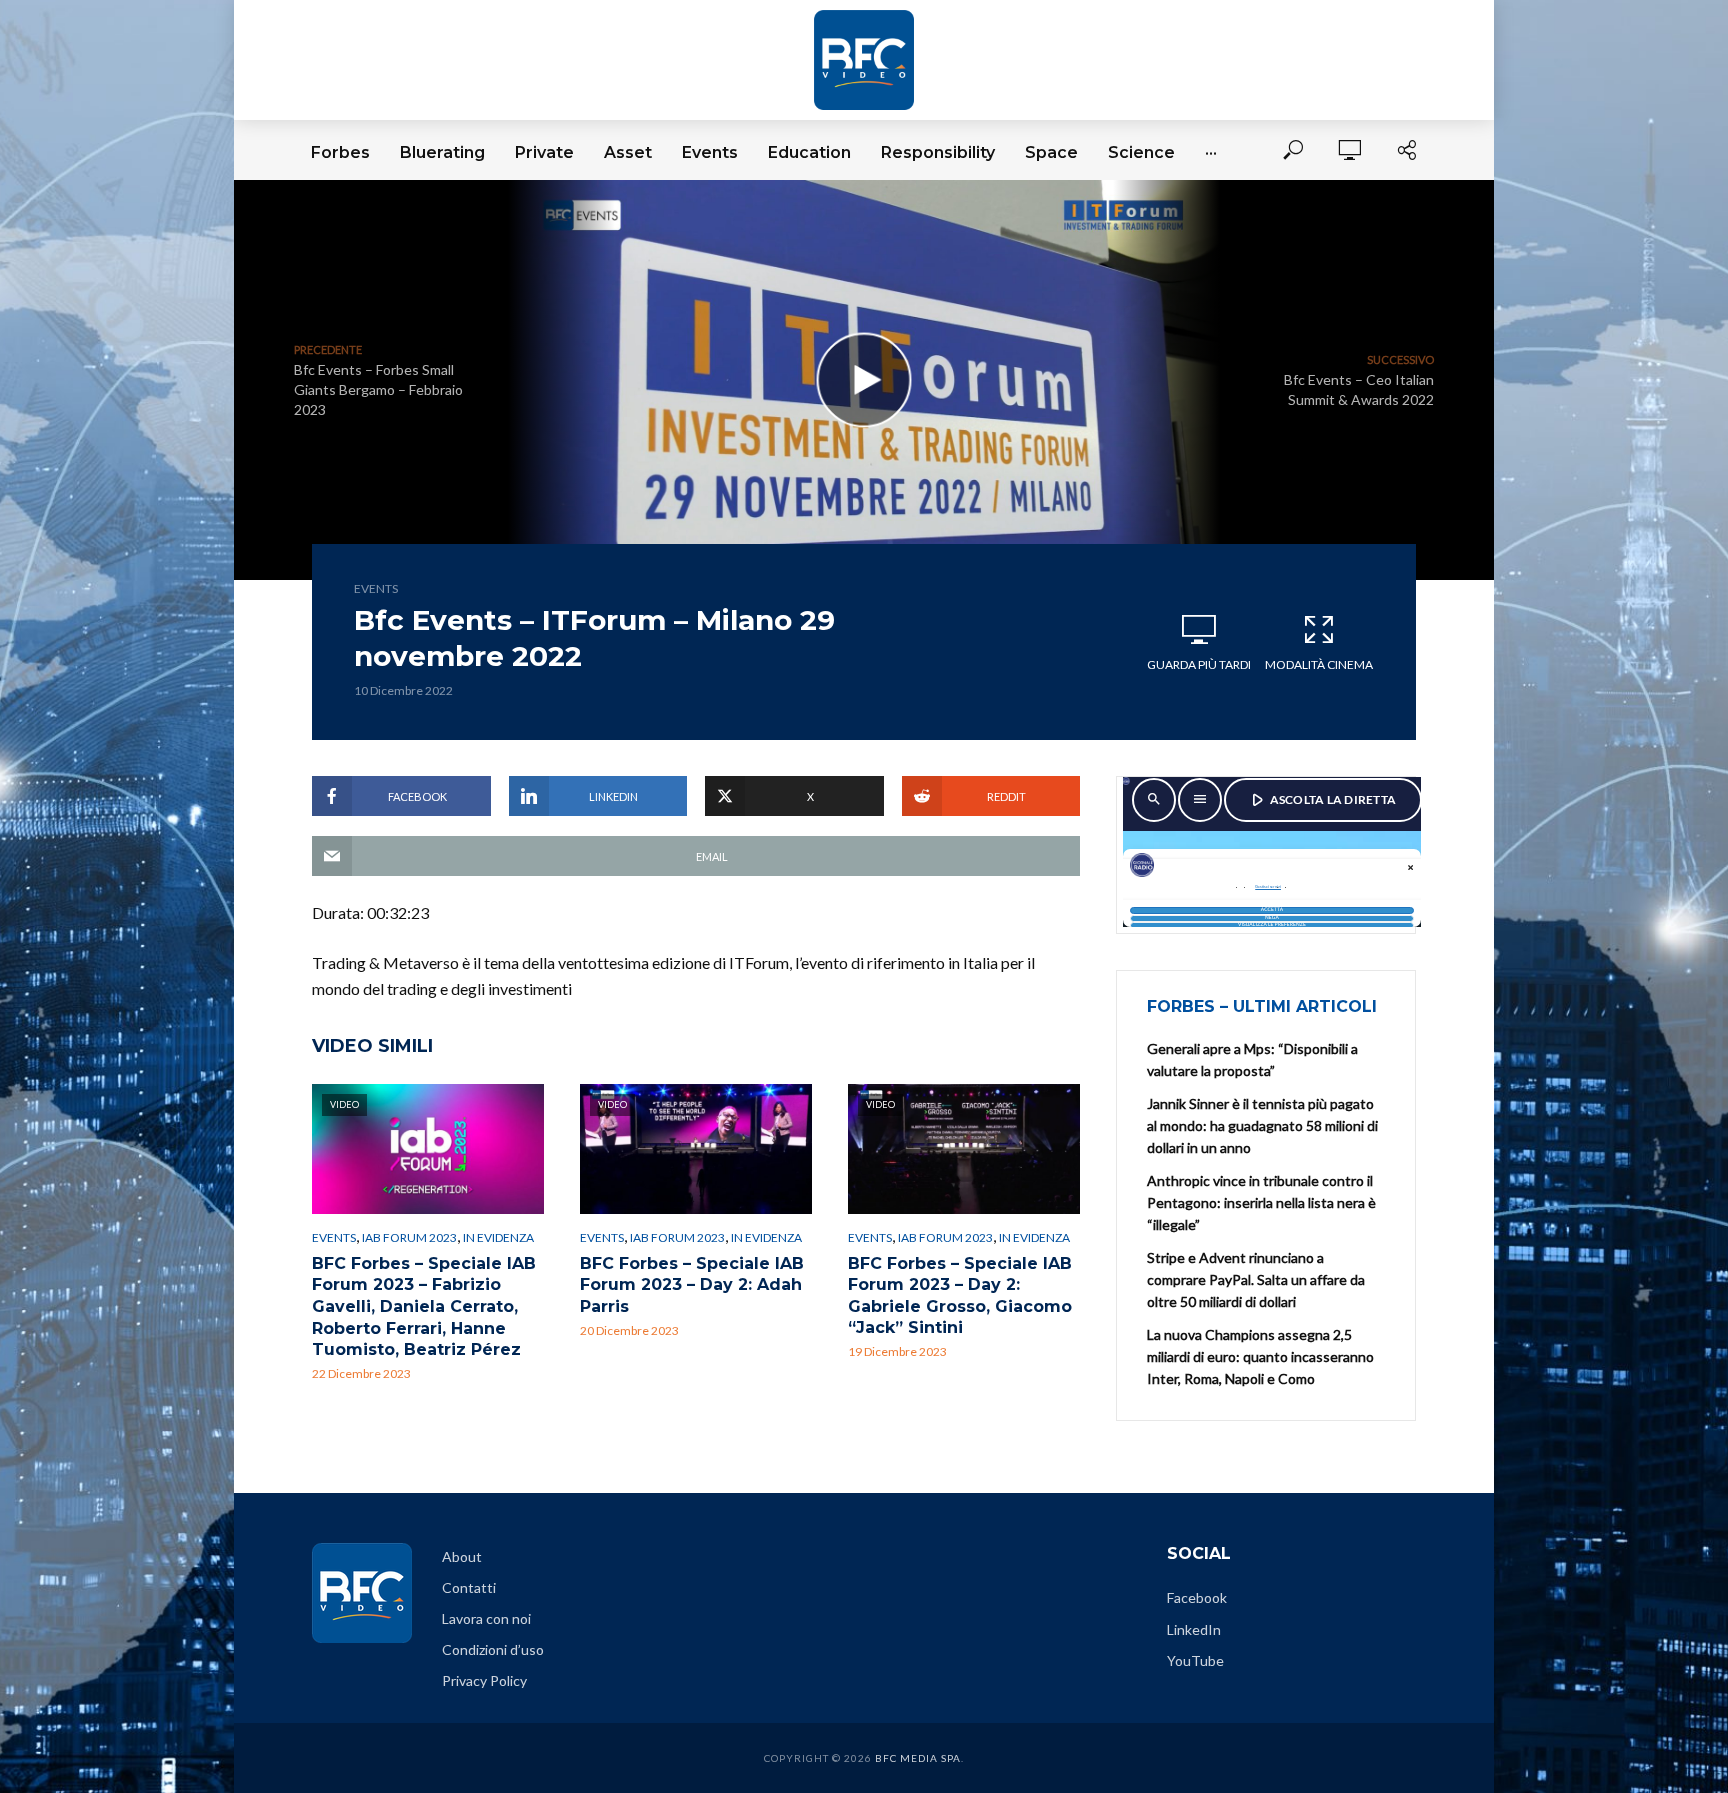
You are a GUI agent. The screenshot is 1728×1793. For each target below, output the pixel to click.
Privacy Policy (484, 1680)
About (462, 1556)
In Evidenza (498, 1237)
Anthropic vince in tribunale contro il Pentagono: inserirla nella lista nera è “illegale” (1261, 1202)
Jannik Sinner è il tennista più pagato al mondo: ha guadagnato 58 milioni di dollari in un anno (1262, 1125)
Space (1051, 152)
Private (544, 152)
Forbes (340, 152)
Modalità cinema (1319, 664)
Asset (628, 152)
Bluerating (442, 152)
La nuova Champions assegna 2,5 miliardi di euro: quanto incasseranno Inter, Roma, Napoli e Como (1260, 1356)
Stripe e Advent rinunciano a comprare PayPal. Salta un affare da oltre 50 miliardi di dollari (1256, 1279)
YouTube (1195, 1660)
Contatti (469, 1587)
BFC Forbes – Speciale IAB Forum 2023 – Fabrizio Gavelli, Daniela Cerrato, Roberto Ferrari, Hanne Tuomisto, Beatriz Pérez (424, 1306)
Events (710, 152)
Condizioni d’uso (493, 1649)
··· (1211, 152)
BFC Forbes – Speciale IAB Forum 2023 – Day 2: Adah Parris (692, 1285)
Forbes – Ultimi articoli (1262, 1006)
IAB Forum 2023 (409, 1237)
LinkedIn (1194, 1629)
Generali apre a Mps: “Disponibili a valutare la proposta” (1252, 1059)
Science (1141, 152)
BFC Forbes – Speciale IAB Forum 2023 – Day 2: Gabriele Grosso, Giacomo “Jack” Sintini (960, 1296)
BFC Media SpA (918, 1758)
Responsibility (938, 152)
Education (809, 152)
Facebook (1197, 1597)
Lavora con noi (486, 1618)
